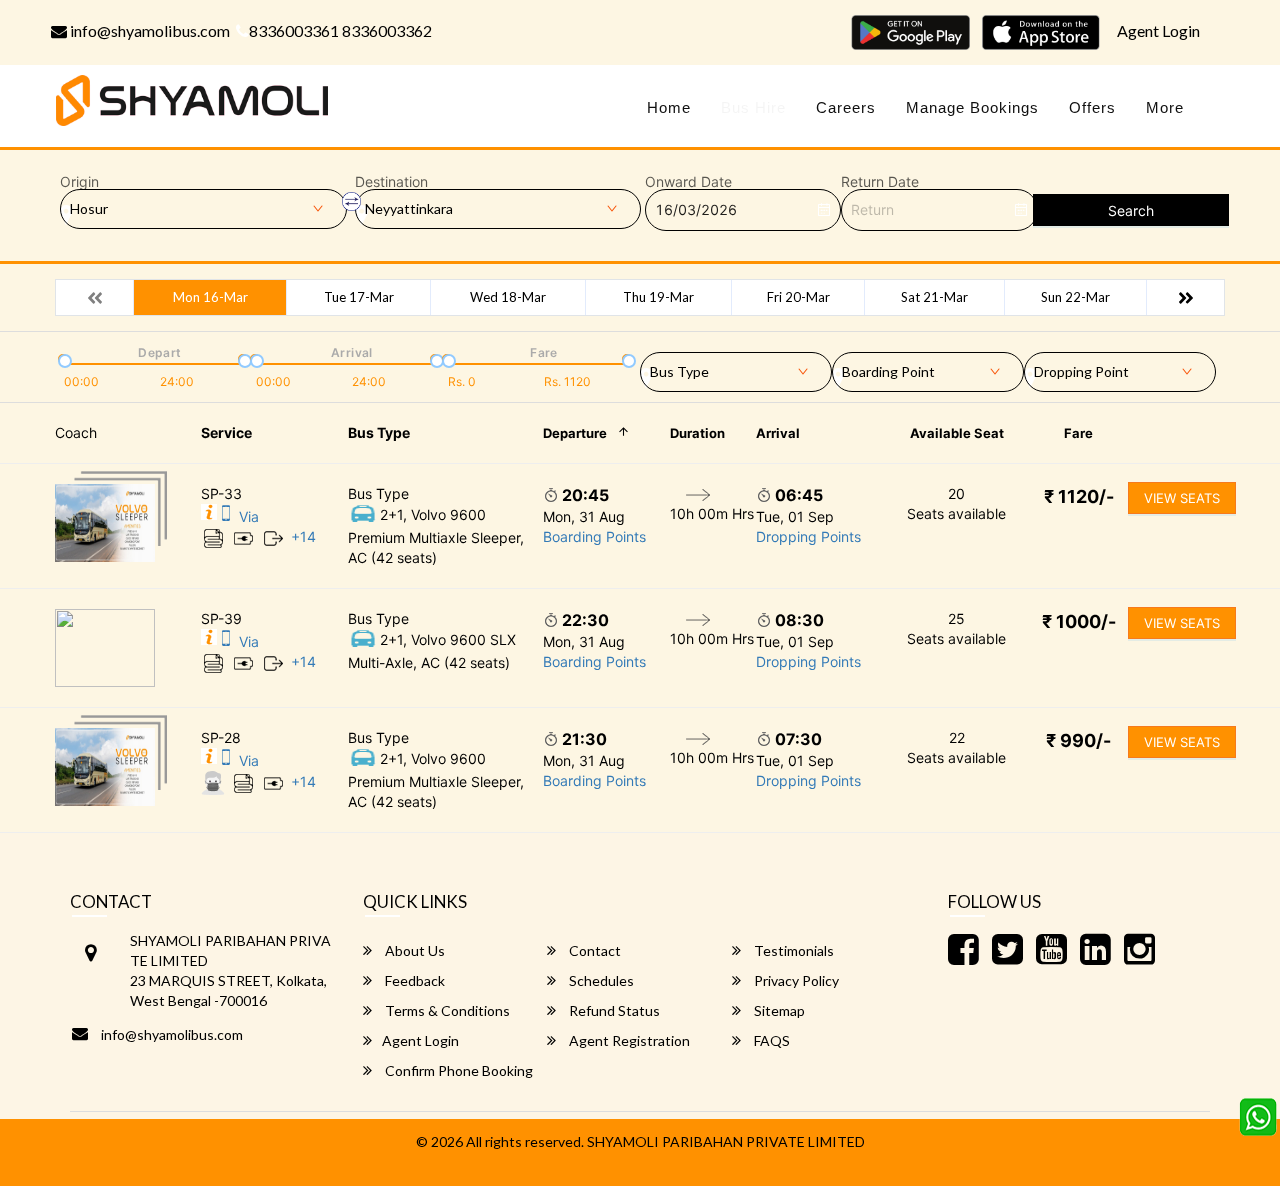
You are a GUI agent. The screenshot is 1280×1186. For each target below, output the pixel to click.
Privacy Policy (795, 980)
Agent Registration (628, 1040)
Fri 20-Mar (798, 297)
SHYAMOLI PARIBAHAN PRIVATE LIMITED (726, 1141)
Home (669, 107)
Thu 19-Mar (658, 297)
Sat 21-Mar (934, 297)
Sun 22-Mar (1075, 297)
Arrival (778, 433)
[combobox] (736, 368)
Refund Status (613, 1010)
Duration (697, 433)
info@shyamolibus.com (148, 30)
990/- (1078, 740)
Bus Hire (753, 107)
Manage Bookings (972, 107)
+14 (303, 536)
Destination (391, 182)
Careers (846, 107)
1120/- (1079, 496)
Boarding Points (594, 536)
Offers (1092, 107)
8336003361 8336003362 (340, 30)
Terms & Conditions (446, 1010)
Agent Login (1158, 30)
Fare (1078, 433)
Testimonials (792, 950)
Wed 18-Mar (508, 297)
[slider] (63, 359)
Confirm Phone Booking (457, 1070)
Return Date (880, 182)
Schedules (600, 980)
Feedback (413, 980)
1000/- (1079, 621)
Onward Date (688, 182)
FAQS (770, 1040)
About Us (413, 950)
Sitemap (778, 1010)
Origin (79, 182)
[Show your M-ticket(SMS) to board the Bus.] (226, 516)
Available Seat (957, 433)
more (1165, 107)
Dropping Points (808, 536)
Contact (593, 950)
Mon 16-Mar (210, 297)
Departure (575, 433)
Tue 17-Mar (359, 297)
